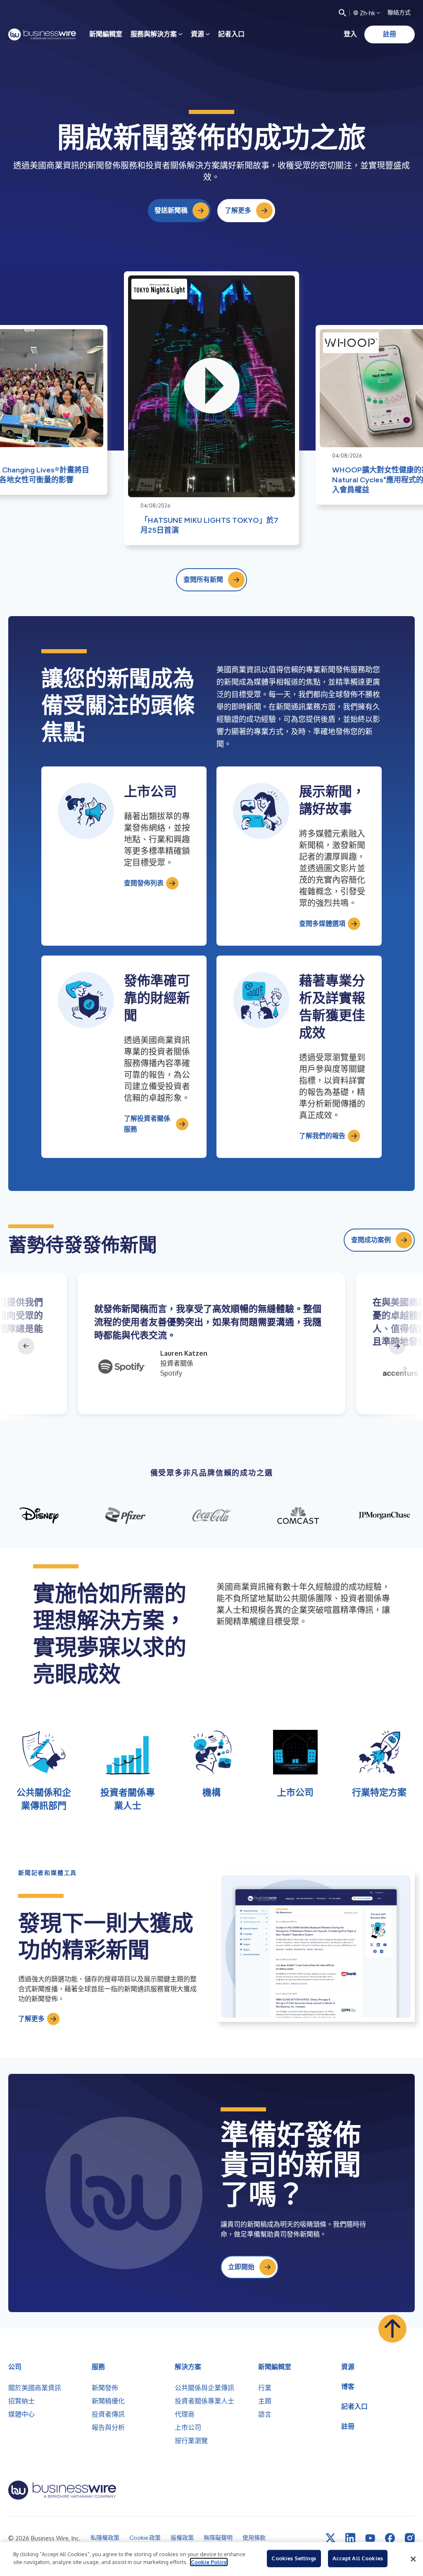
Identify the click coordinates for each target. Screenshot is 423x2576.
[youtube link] (370, 2538)
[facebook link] (390, 2538)
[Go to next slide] (397, 1346)
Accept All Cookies (358, 2558)
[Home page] (42, 34)
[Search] (342, 13)
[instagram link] (410, 2538)
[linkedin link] (350, 2538)
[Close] (413, 2559)
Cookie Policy (209, 2562)
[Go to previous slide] (26, 1346)
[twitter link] (330, 2538)
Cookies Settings (294, 2558)
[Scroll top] (392, 2329)
